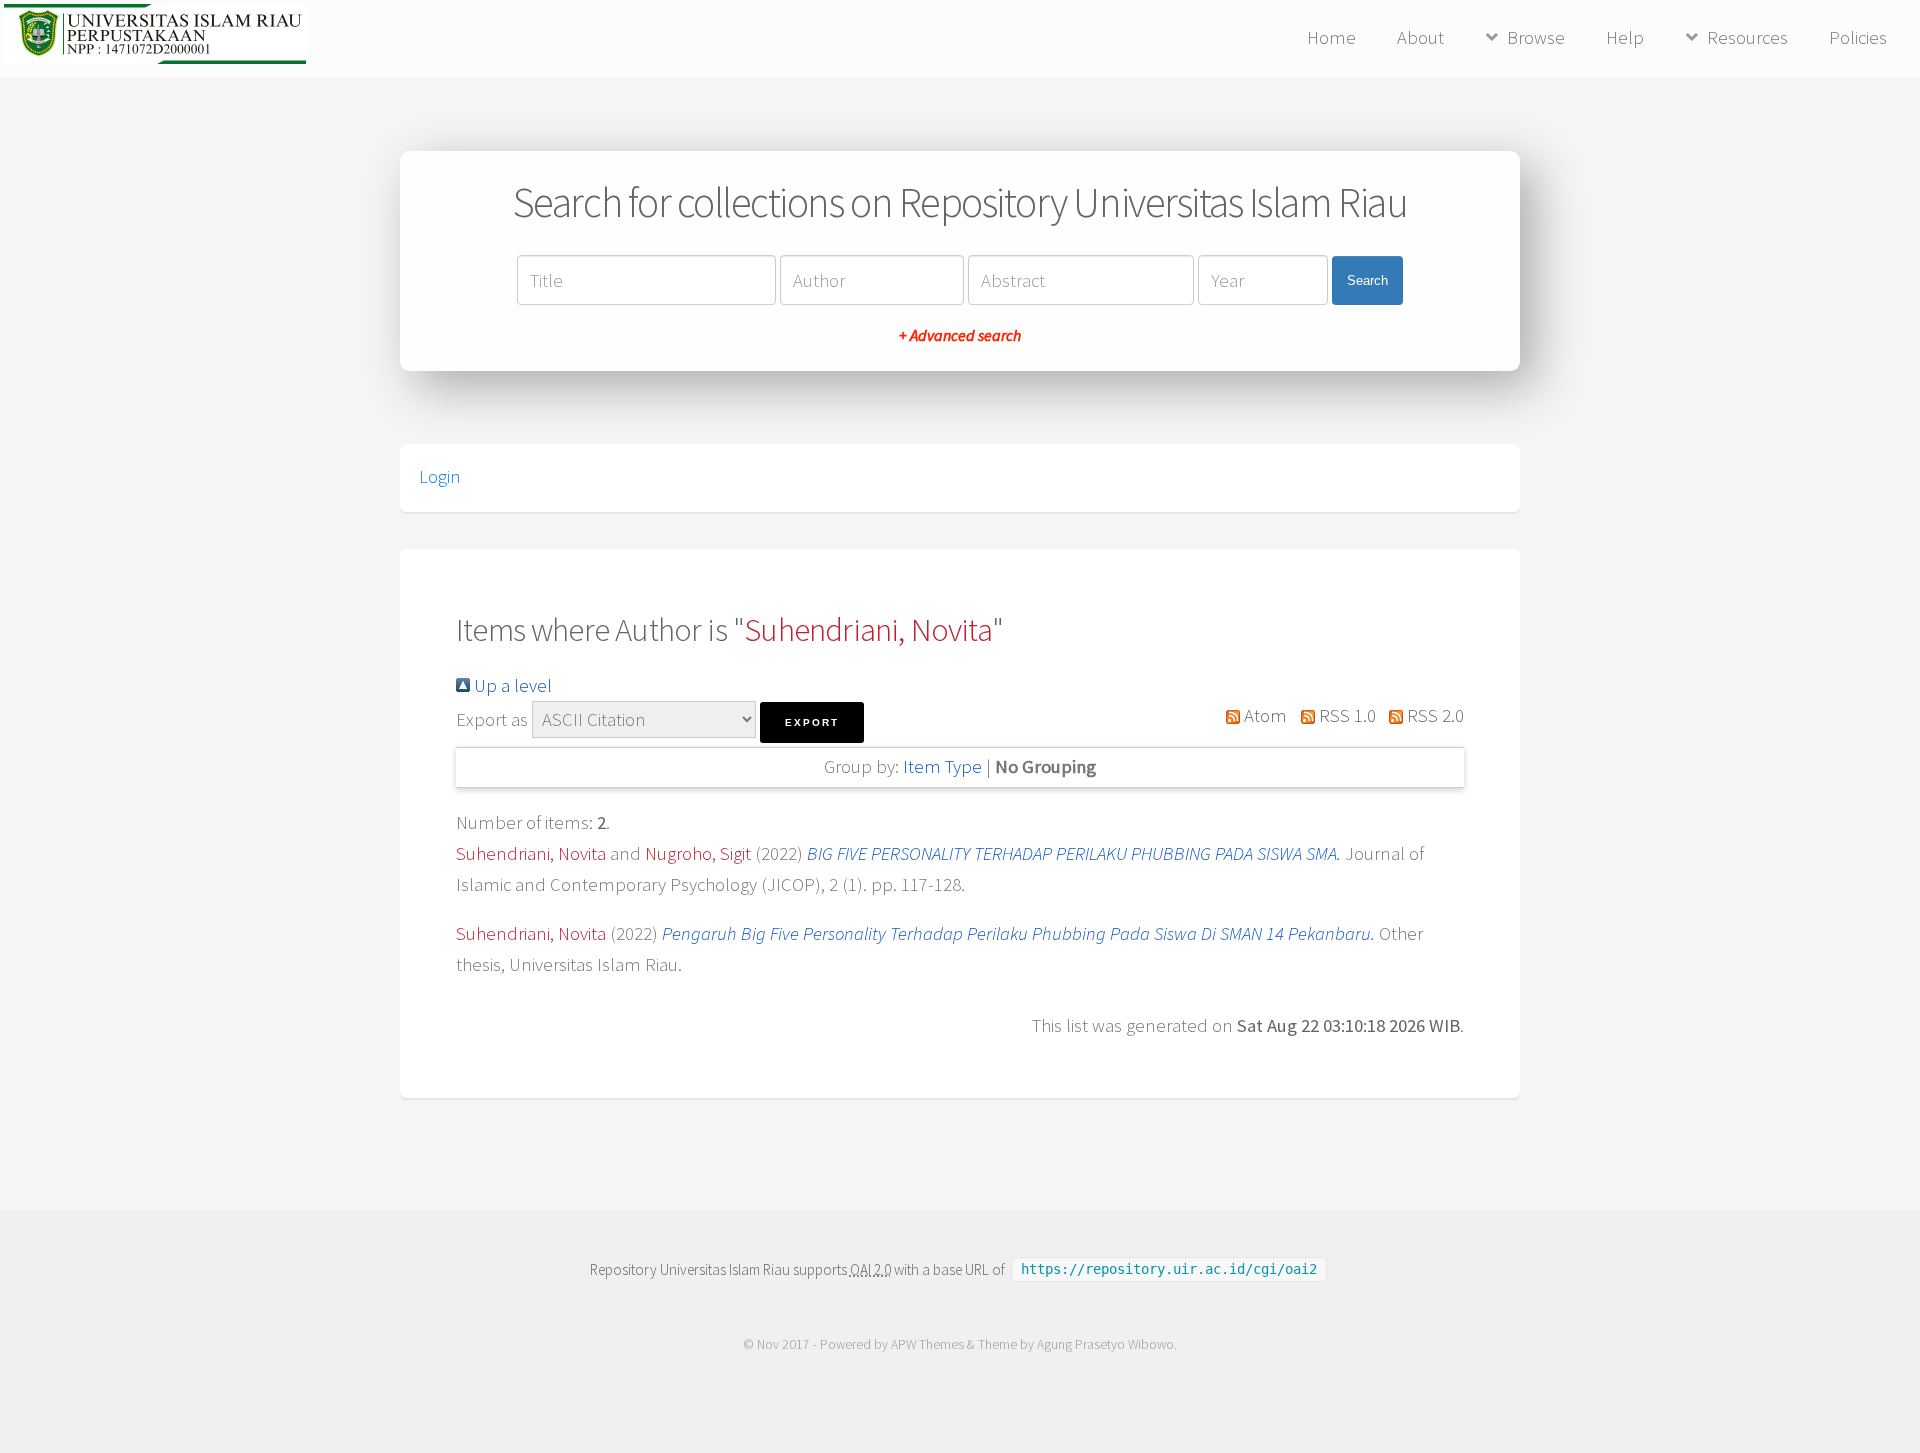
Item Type (942, 766)
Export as (492, 719)
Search (1367, 280)
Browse (1536, 37)
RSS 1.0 (1345, 715)
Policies (1858, 37)
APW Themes (927, 1344)
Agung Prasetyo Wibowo (1105, 1344)
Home (1331, 37)
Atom (1263, 715)
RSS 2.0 (1433, 715)
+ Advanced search (960, 335)
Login (439, 477)
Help (1625, 37)
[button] (812, 722)
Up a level (511, 685)
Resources (1747, 37)
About (1420, 37)
